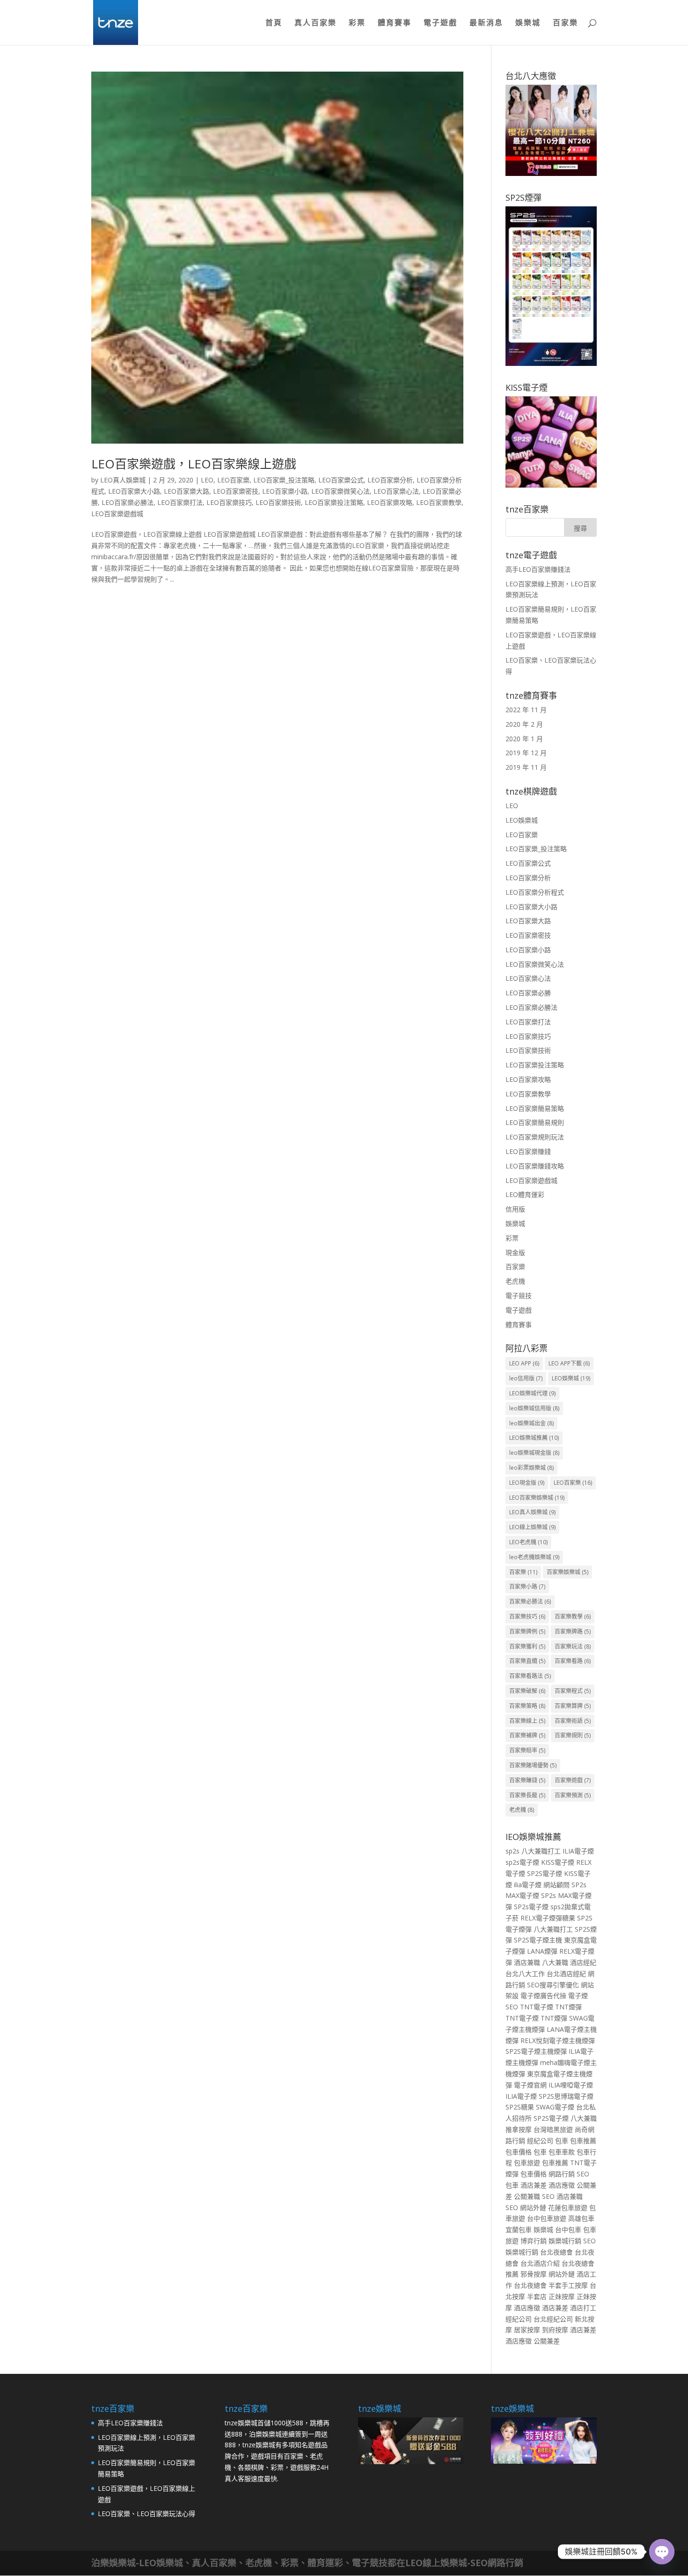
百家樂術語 (573, 1721)
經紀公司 (540, 2141)
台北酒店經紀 (566, 1974)
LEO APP (524, 1363)
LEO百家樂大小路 (134, 491)
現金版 (515, 1252)
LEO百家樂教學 (439, 502)
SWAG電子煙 (555, 2107)
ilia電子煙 (528, 1885)
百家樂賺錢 (527, 1780)
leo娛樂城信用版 (534, 1408)
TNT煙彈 (568, 2007)
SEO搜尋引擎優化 (553, 1985)
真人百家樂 (315, 23)
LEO (207, 480)
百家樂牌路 (573, 1631)
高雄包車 (581, 2218)
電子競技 (519, 1295)
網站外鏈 (533, 2207)
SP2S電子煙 (545, 1873)
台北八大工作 (525, 1974)
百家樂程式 (573, 1691)
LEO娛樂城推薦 (534, 1438)
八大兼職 (555, 1962)
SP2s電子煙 (531, 1907)
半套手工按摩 (568, 2285)
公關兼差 (547, 2341)
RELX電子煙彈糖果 (548, 1918)
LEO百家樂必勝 (528, 993)
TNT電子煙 (537, 2007)
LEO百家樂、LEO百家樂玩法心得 (146, 2514)
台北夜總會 (556, 2252)
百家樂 (565, 23)
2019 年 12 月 (526, 753)
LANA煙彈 (542, 1951)
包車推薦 (583, 2141)
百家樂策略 (527, 1706)
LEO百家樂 (233, 480)
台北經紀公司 (553, 2319)
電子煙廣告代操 (543, 1996)
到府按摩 (555, 2330)
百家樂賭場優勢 (533, 1765)
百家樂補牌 (527, 1735)
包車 (562, 2141)
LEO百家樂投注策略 (334, 502)
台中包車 (568, 2229)
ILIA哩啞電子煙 (571, 2085)
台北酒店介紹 (540, 2263)
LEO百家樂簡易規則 (535, 1122)
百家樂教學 (573, 1616)
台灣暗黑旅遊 (553, 2129)
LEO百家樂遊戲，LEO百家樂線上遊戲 (194, 464)
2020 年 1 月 (524, 739)
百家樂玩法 (573, 1646)
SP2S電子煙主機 (538, 1940)
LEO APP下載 (569, 1363)
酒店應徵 (562, 2185)
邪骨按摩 (534, 2274)
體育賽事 (395, 23)
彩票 (357, 23)
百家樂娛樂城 (567, 1572)
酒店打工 (583, 2308)
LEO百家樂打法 (180, 502)
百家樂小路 (527, 1587)
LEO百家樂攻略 (390, 502)
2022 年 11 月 (526, 710)
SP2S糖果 (520, 2107)
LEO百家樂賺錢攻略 (535, 1166)
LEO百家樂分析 (390, 480)
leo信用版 (526, 1378)
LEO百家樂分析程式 (535, 892)
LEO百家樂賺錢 (528, 1151)
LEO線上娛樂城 (532, 1527)
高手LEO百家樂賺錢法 (538, 569)
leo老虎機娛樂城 (534, 1557)
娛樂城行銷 (565, 2241)
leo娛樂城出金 (531, 1423)
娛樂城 (528, 23)
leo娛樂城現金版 (534, 1453)
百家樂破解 (527, 1691)
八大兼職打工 (541, 1851)
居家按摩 (527, 2330)
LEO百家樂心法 (396, 491)
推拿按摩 (519, 2129)
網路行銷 (562, 2174)
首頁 (274, 23)
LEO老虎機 (528, 1542)
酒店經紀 (583, 1962)
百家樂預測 (573, 1795)
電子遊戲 (440, 23)
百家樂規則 (573, 1735)
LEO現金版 (527, 1483)
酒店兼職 (527, 1962)
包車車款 (562, 2152)
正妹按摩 (562, 2296)
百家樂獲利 (527, 1646)
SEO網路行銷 (497, 2563)
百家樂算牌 (573, 1706)
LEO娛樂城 (522, 820)
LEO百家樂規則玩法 (535, 1137)
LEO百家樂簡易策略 (535, 1108)
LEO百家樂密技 (236, 491)
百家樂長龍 (527, 1795)
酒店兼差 (534, 2185)
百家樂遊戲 (573, 1780)
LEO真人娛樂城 (123, 480)
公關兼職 (527, 2196)
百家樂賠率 (527, 1750)
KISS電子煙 (558, 1862)
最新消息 (486, 23)
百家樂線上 (527, 1721)
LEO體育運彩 (525, 1194)
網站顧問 (556, 1885)
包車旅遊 (527, 2163)
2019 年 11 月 (526, 767)
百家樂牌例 (527, 1631)
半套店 (537, 2296)
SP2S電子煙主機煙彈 (536, 2051)
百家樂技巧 (527, 1616)
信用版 (515, 1209)
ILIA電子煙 (578, 1851)
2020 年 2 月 (524, 724)
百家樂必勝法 (530, 1602)
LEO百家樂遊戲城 (117, 514)
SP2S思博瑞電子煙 (566, 2096)
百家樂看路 (573, 1661)
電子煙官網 (530, 2085)
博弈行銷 (534, 2241)
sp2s (512, 1851)
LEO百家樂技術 (278, 502)
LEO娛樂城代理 (532, 1393)
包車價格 (519, 2152)
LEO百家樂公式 (341, 480)
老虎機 (515, 1281)
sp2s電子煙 (522, 1862)
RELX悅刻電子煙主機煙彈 (558, 2040)
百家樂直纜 (527, 1661)
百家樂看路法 (530, 1676)
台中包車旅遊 (547, 2218)
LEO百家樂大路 (187, 491)
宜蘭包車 (519, 2229)
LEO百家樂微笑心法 (340, 491)
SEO (583, 2174)
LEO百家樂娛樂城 (537, 1498)
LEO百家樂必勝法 (128, 502)
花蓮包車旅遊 (568, 2207)
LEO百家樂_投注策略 (284, 480)
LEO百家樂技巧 (229, 502)
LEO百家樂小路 (285, 491)
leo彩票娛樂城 (531, 1468)
